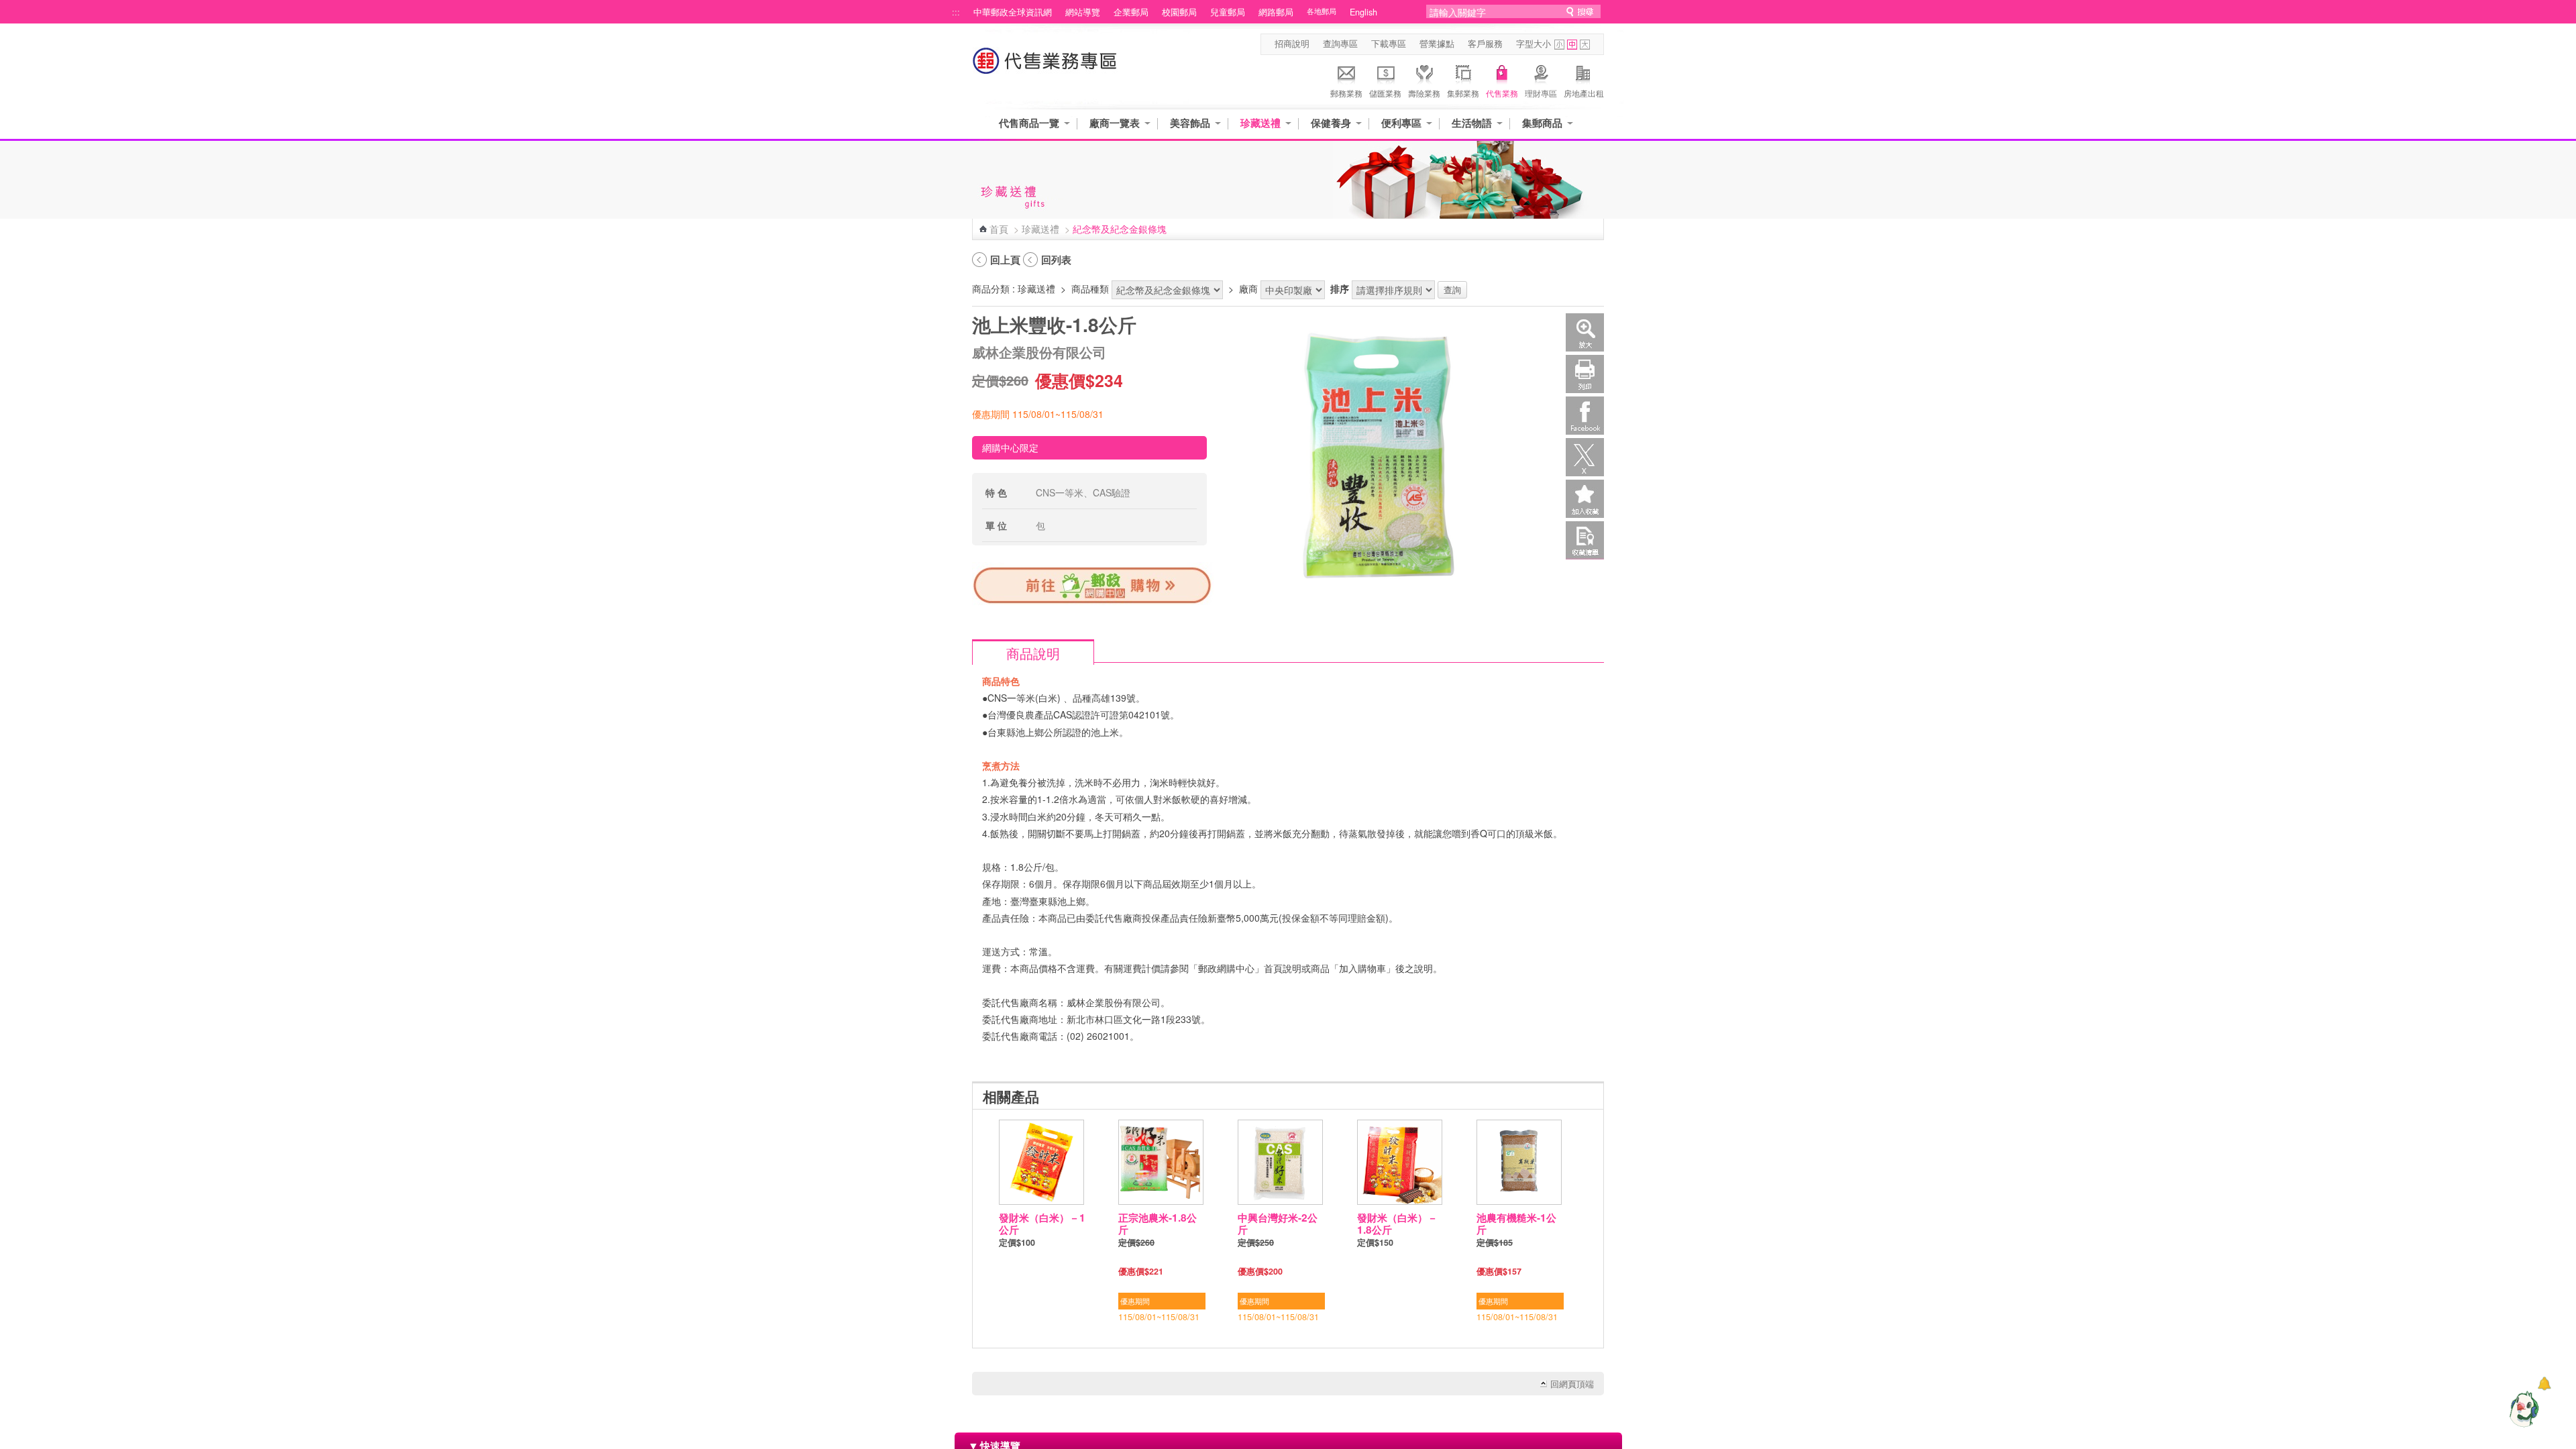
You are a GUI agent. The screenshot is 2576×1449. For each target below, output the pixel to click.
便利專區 (1401, 123)
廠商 (1248, 288)
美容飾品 (1190, 123)
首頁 (999, 229)
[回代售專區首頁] (1045, 67)
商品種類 (1090, 288)
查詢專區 (1340, 44)
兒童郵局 (1228, 12)
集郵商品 (1542, 123)
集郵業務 (1463, 93)
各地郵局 (1322, 11)
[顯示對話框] (2544, 1384)
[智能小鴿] (2522, 1409)
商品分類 (991, 288)
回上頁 (1005, 260)
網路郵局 (1276, 12)
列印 (1585, 374)
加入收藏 (1585, 499)
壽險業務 (1424, 93)
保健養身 (1331, 123)
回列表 (1056, 260)
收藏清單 (1585, 540)
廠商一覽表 (1115, 123)
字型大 (1585, 45)
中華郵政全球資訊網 (1013, 12)
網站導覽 (1083, 12)
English (1363, 12)
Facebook (1585, 416)
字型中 (1572, 45)
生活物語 (1472, 123)
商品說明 (1033, 653)
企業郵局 (1131, 12)
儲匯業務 (1385, 93)
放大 (1585, 332)
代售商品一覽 (1029, 123)
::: (956, 12)
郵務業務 (1346, 93)
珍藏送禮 (1260, 123)
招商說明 (1292, 44)
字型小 (1559, 45)
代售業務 (1502, 93)
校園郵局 (1179, 12)
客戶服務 (1485, 44)
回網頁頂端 (1572, 1384)
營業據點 (1437, 44)
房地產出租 (1584, 93)
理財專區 (1541, 93)
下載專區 (1389, 44)
